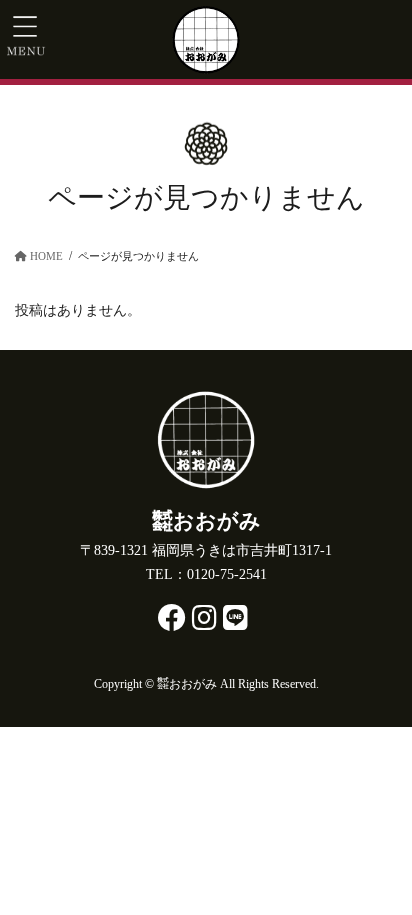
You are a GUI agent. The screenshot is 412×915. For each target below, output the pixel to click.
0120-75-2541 (227, 574)
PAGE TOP (364, 851)
